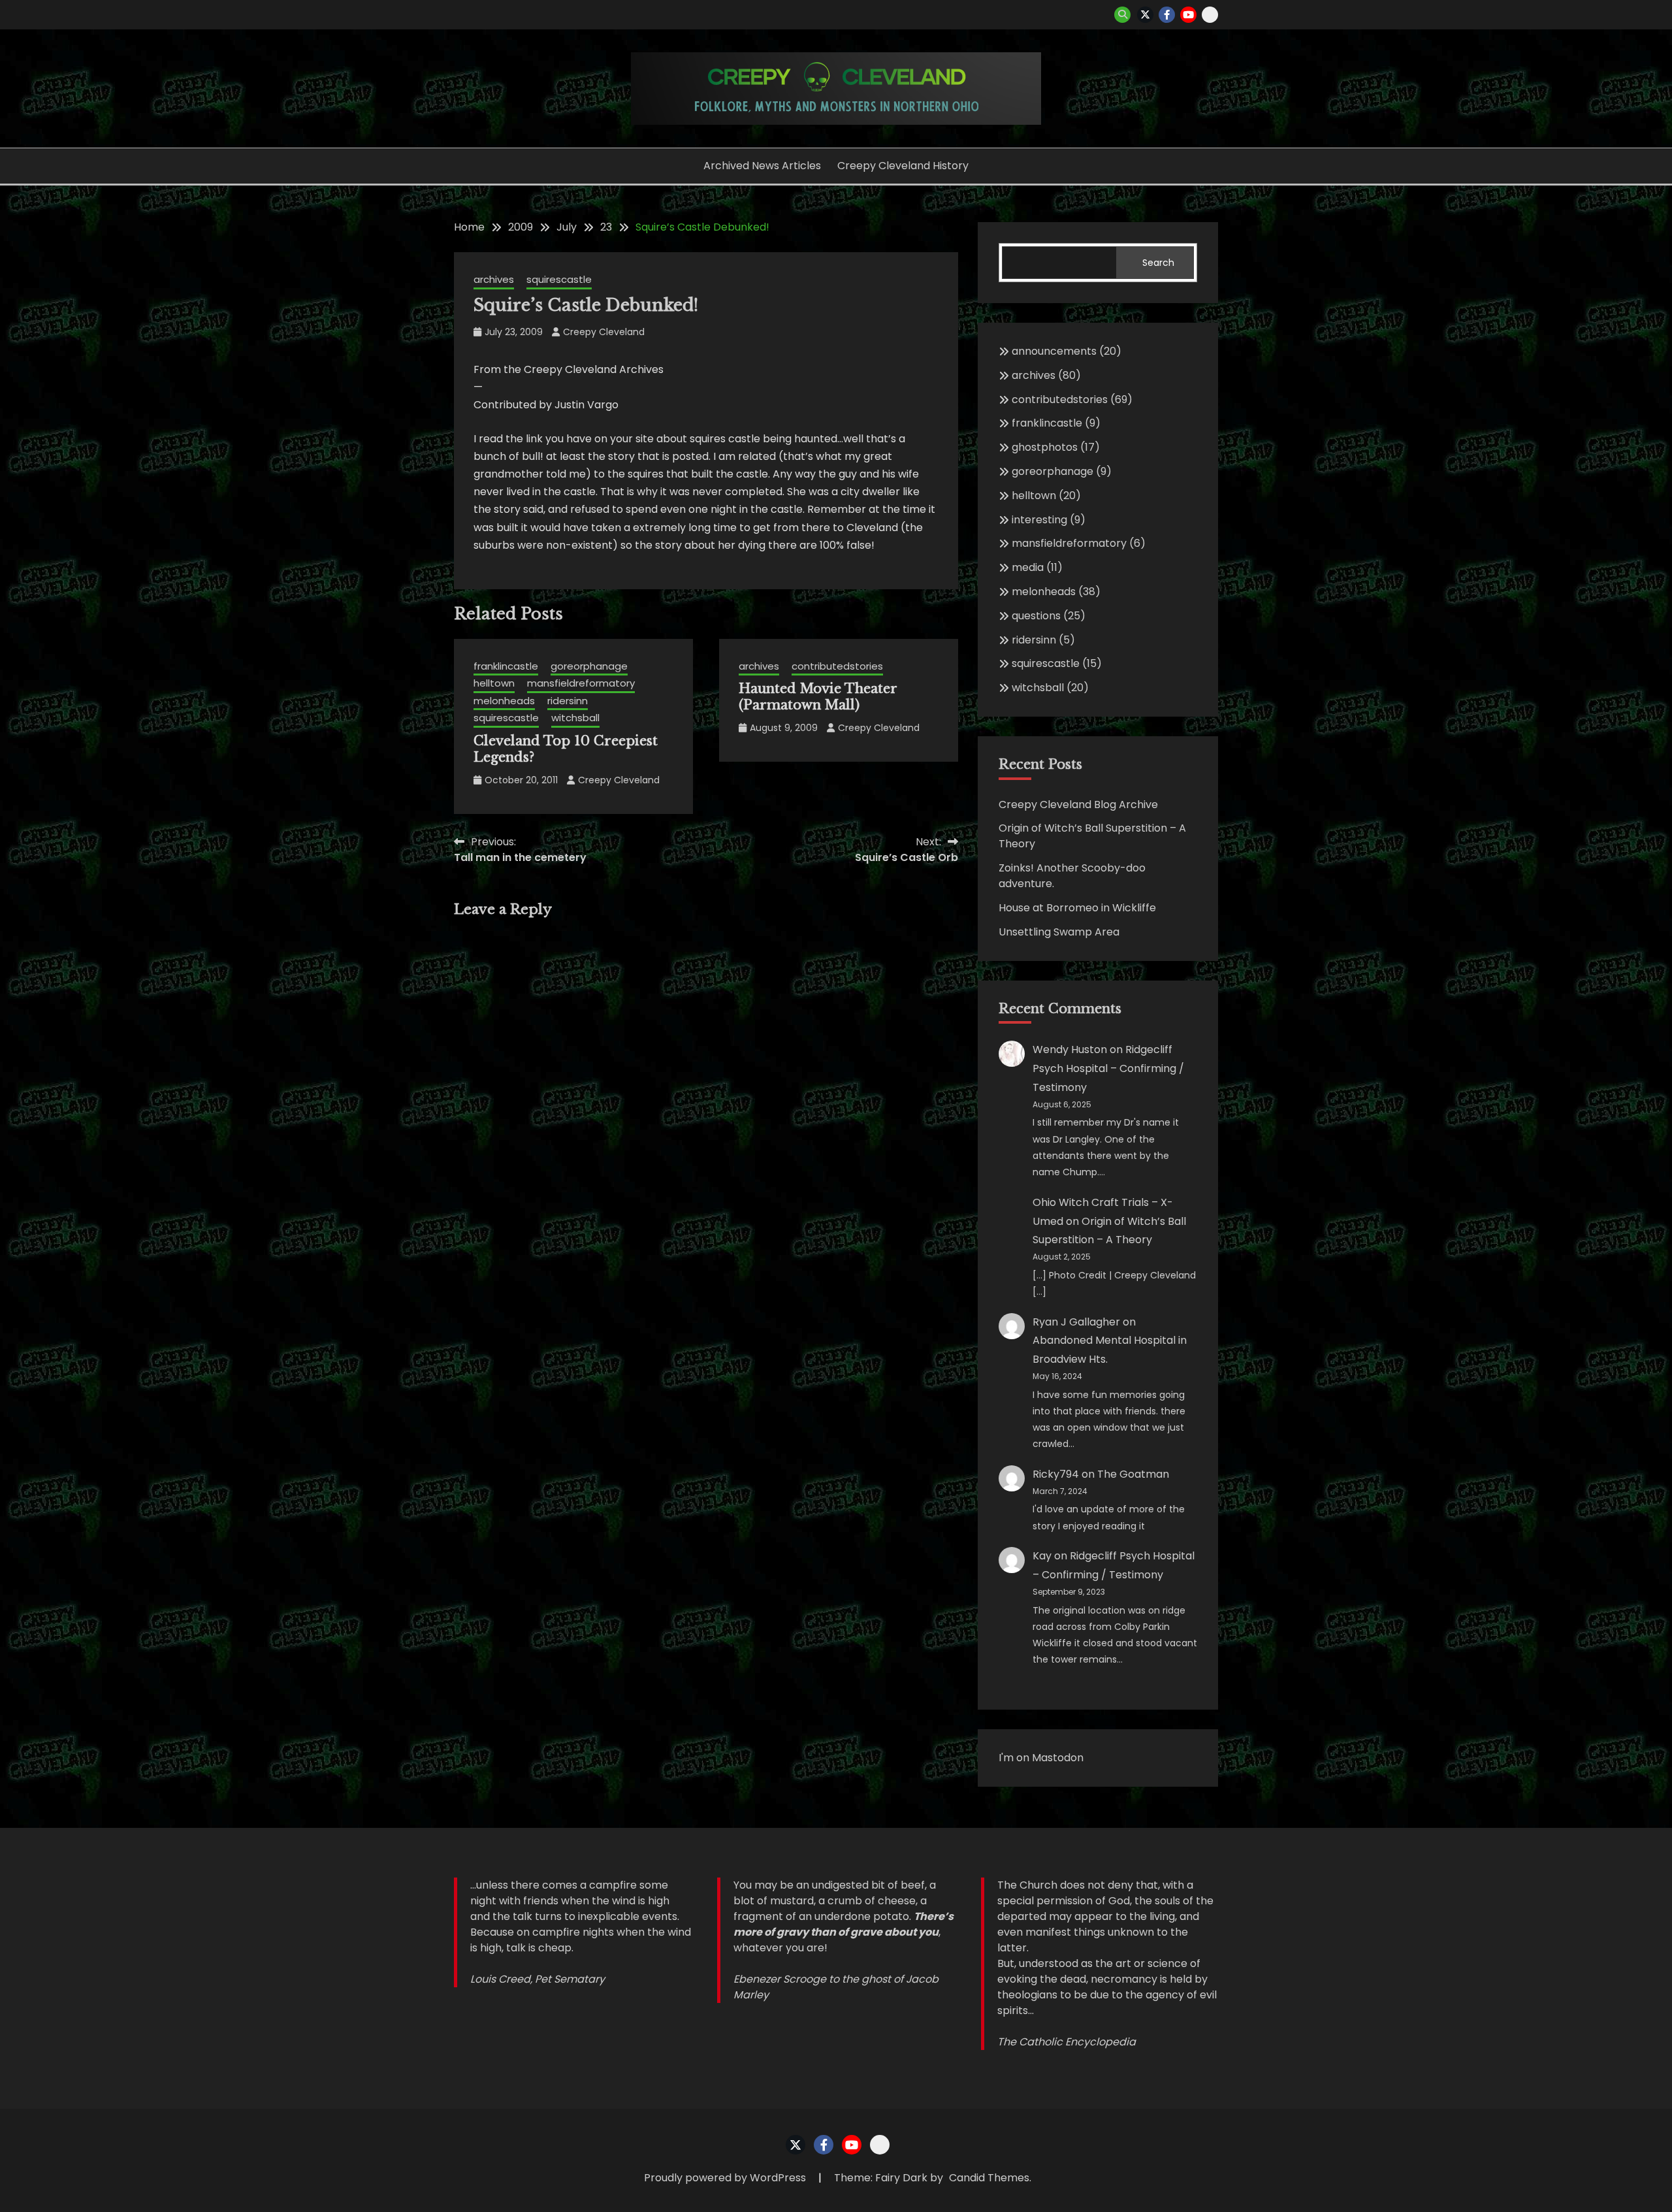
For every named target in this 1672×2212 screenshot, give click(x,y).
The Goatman (1133, 1474)
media (1028, 567)
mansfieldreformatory (581, 683)
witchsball (575, 718)
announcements (1054, 351)
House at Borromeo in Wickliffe (1077, 908)
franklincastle (506, 666)
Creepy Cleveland (604, 332)
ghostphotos (1045, 447)
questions (1036, 616)
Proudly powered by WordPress (726, 2178)
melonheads (504, 701)
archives (494, 279)
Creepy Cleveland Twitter (1145, 15)
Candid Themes (989, 2178)
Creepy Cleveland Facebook (1167, 15)
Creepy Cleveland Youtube (1188, 15)
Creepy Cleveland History (903, 166)
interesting (1039, 520)
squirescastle (559, 279)
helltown (494, 683)
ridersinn (568, 701)
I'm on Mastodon (1041, 1758)
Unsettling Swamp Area (1059, 932)
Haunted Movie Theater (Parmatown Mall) (818, 697)
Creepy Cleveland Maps (1210, 15)
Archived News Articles (762, 166)
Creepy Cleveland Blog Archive (1078, 805)
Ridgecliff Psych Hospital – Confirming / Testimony (1108, 1068)
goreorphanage (589, 666)
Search (1158, 263)
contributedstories (837, 666)
